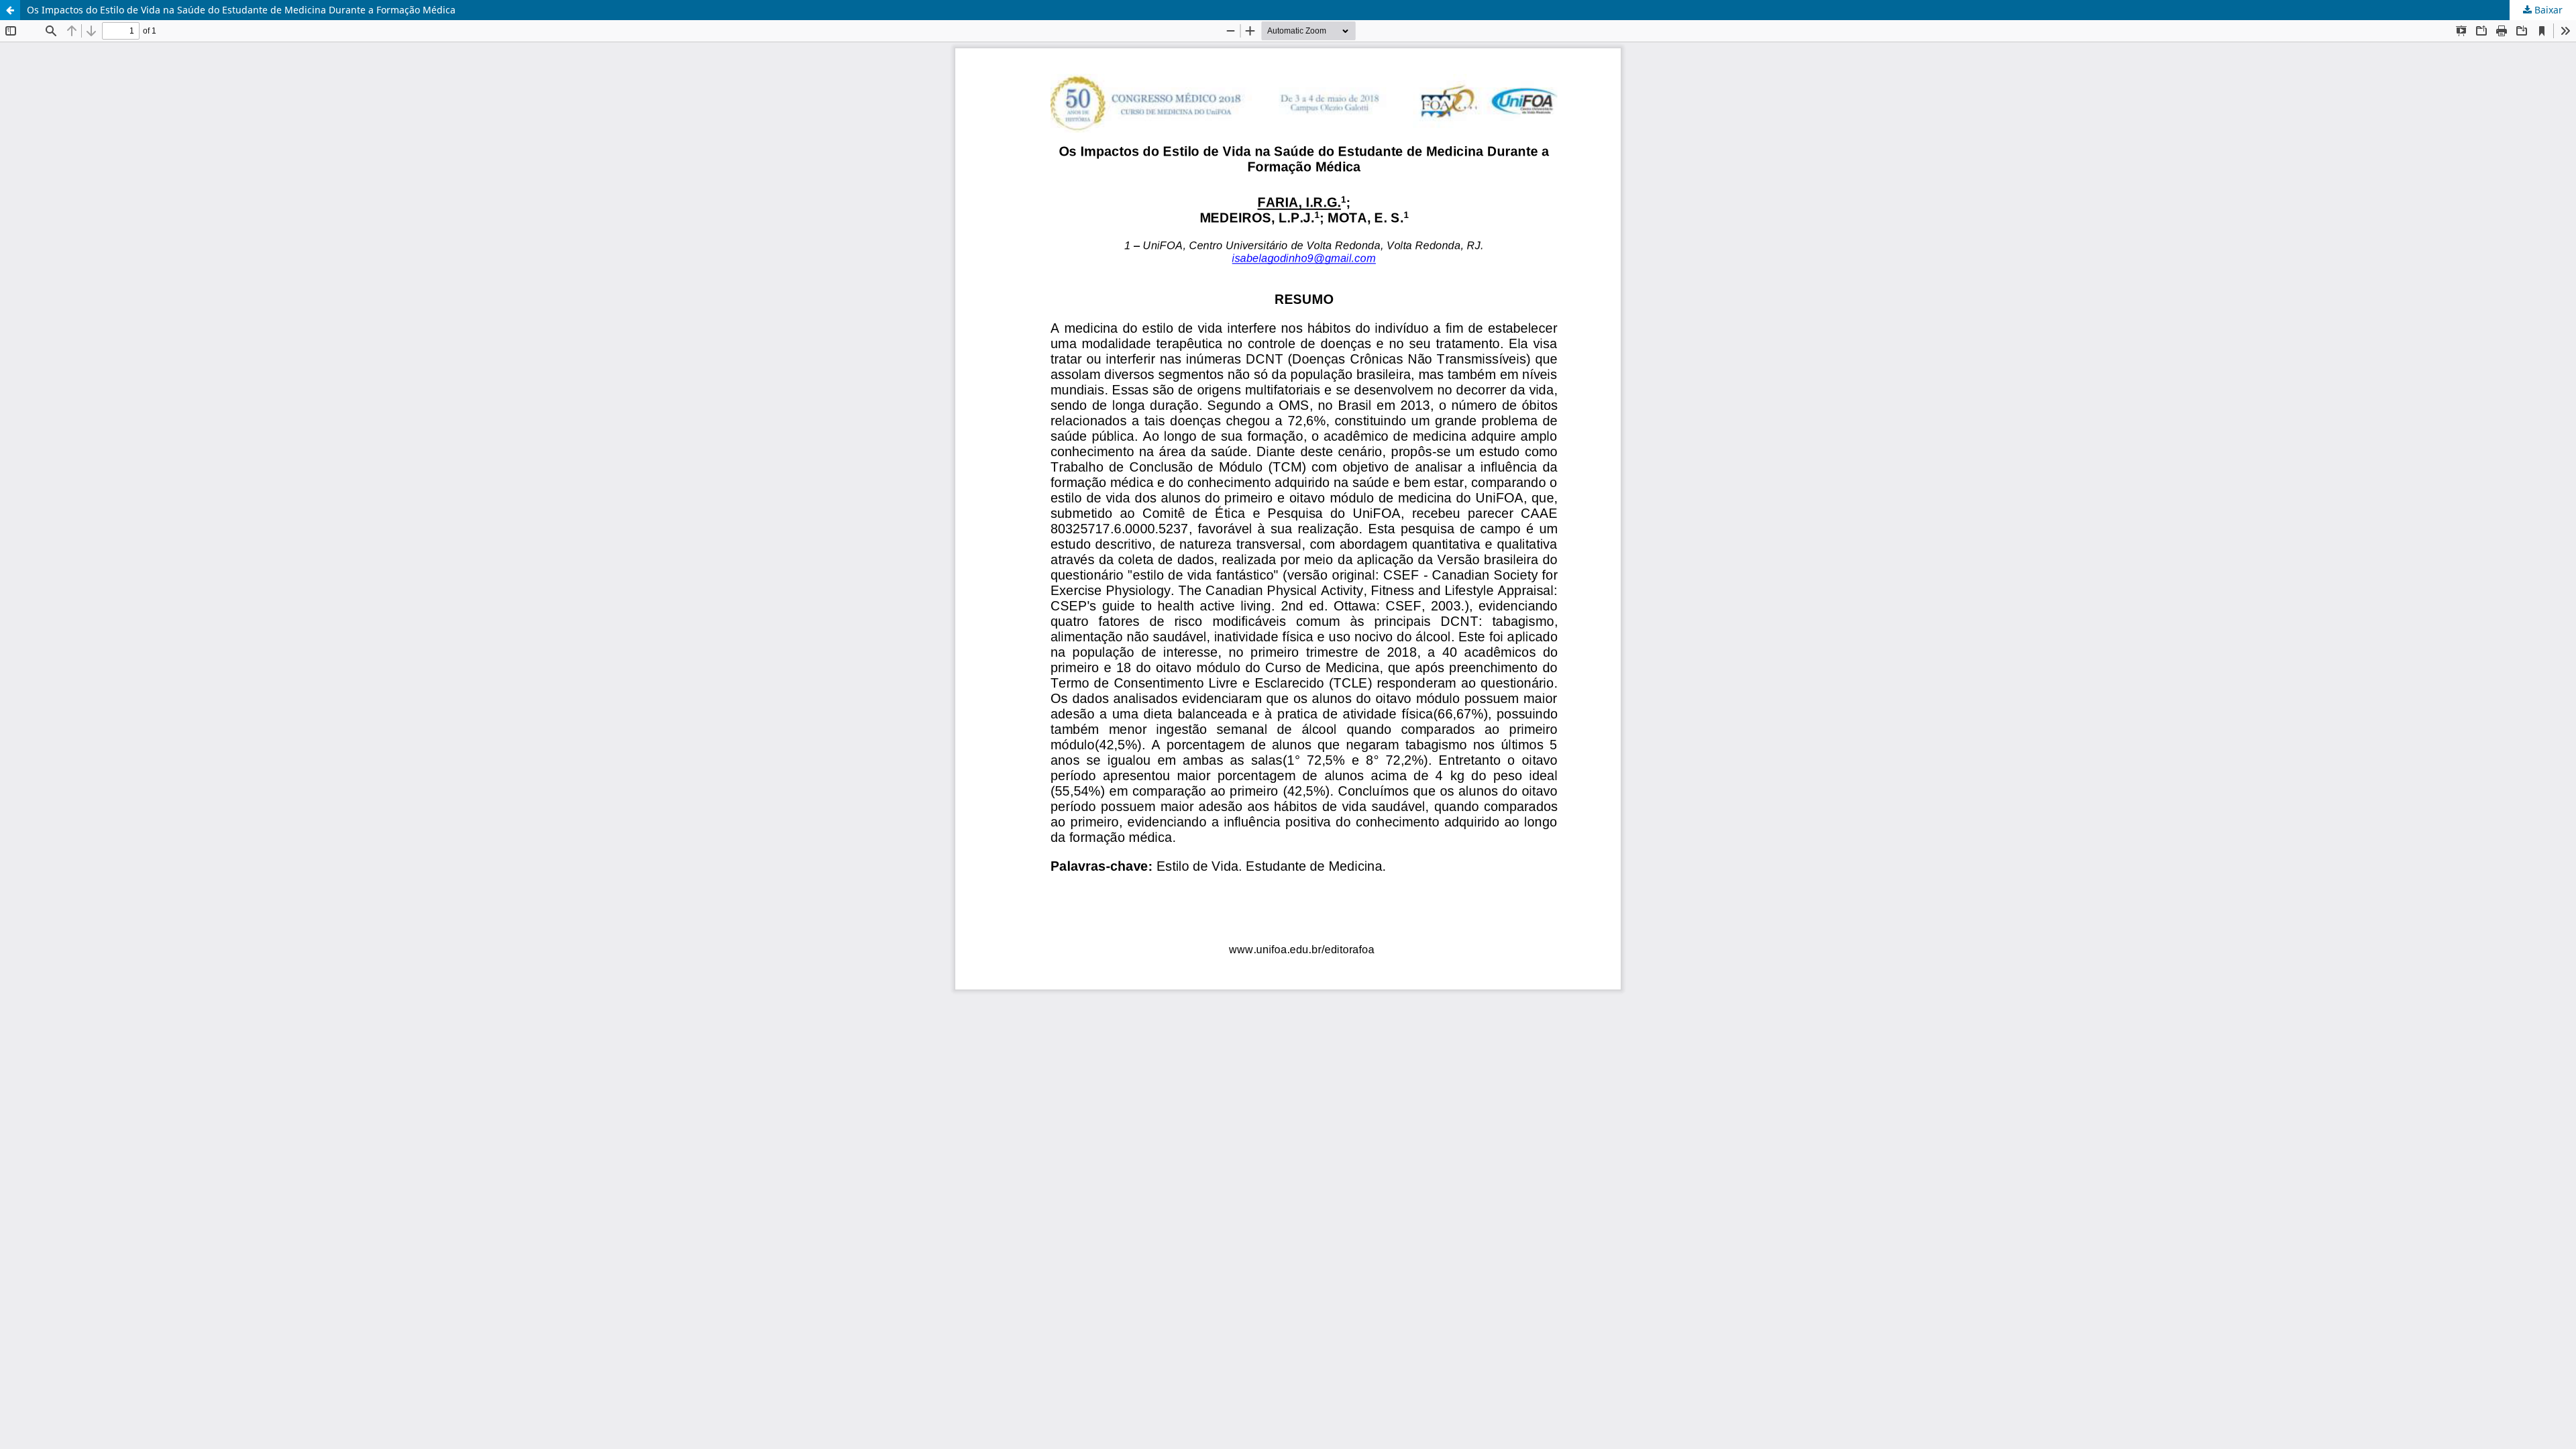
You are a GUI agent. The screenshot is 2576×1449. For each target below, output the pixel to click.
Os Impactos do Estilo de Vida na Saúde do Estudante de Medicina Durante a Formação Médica (241, 10)
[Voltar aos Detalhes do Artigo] (10, 10)
